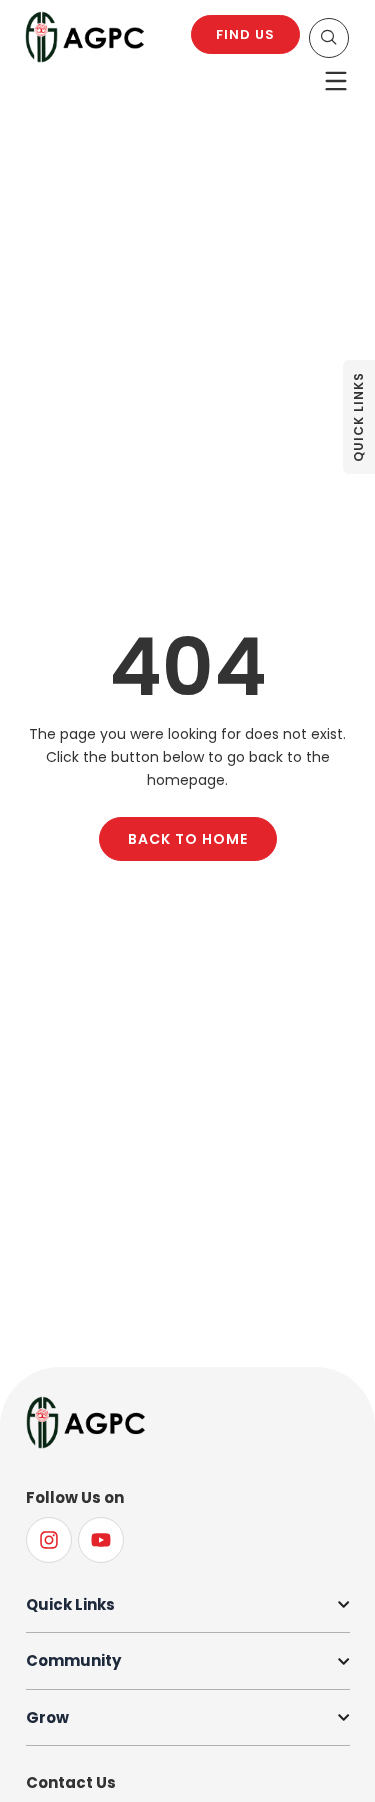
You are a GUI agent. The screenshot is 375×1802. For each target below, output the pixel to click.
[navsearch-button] (329, 38)
